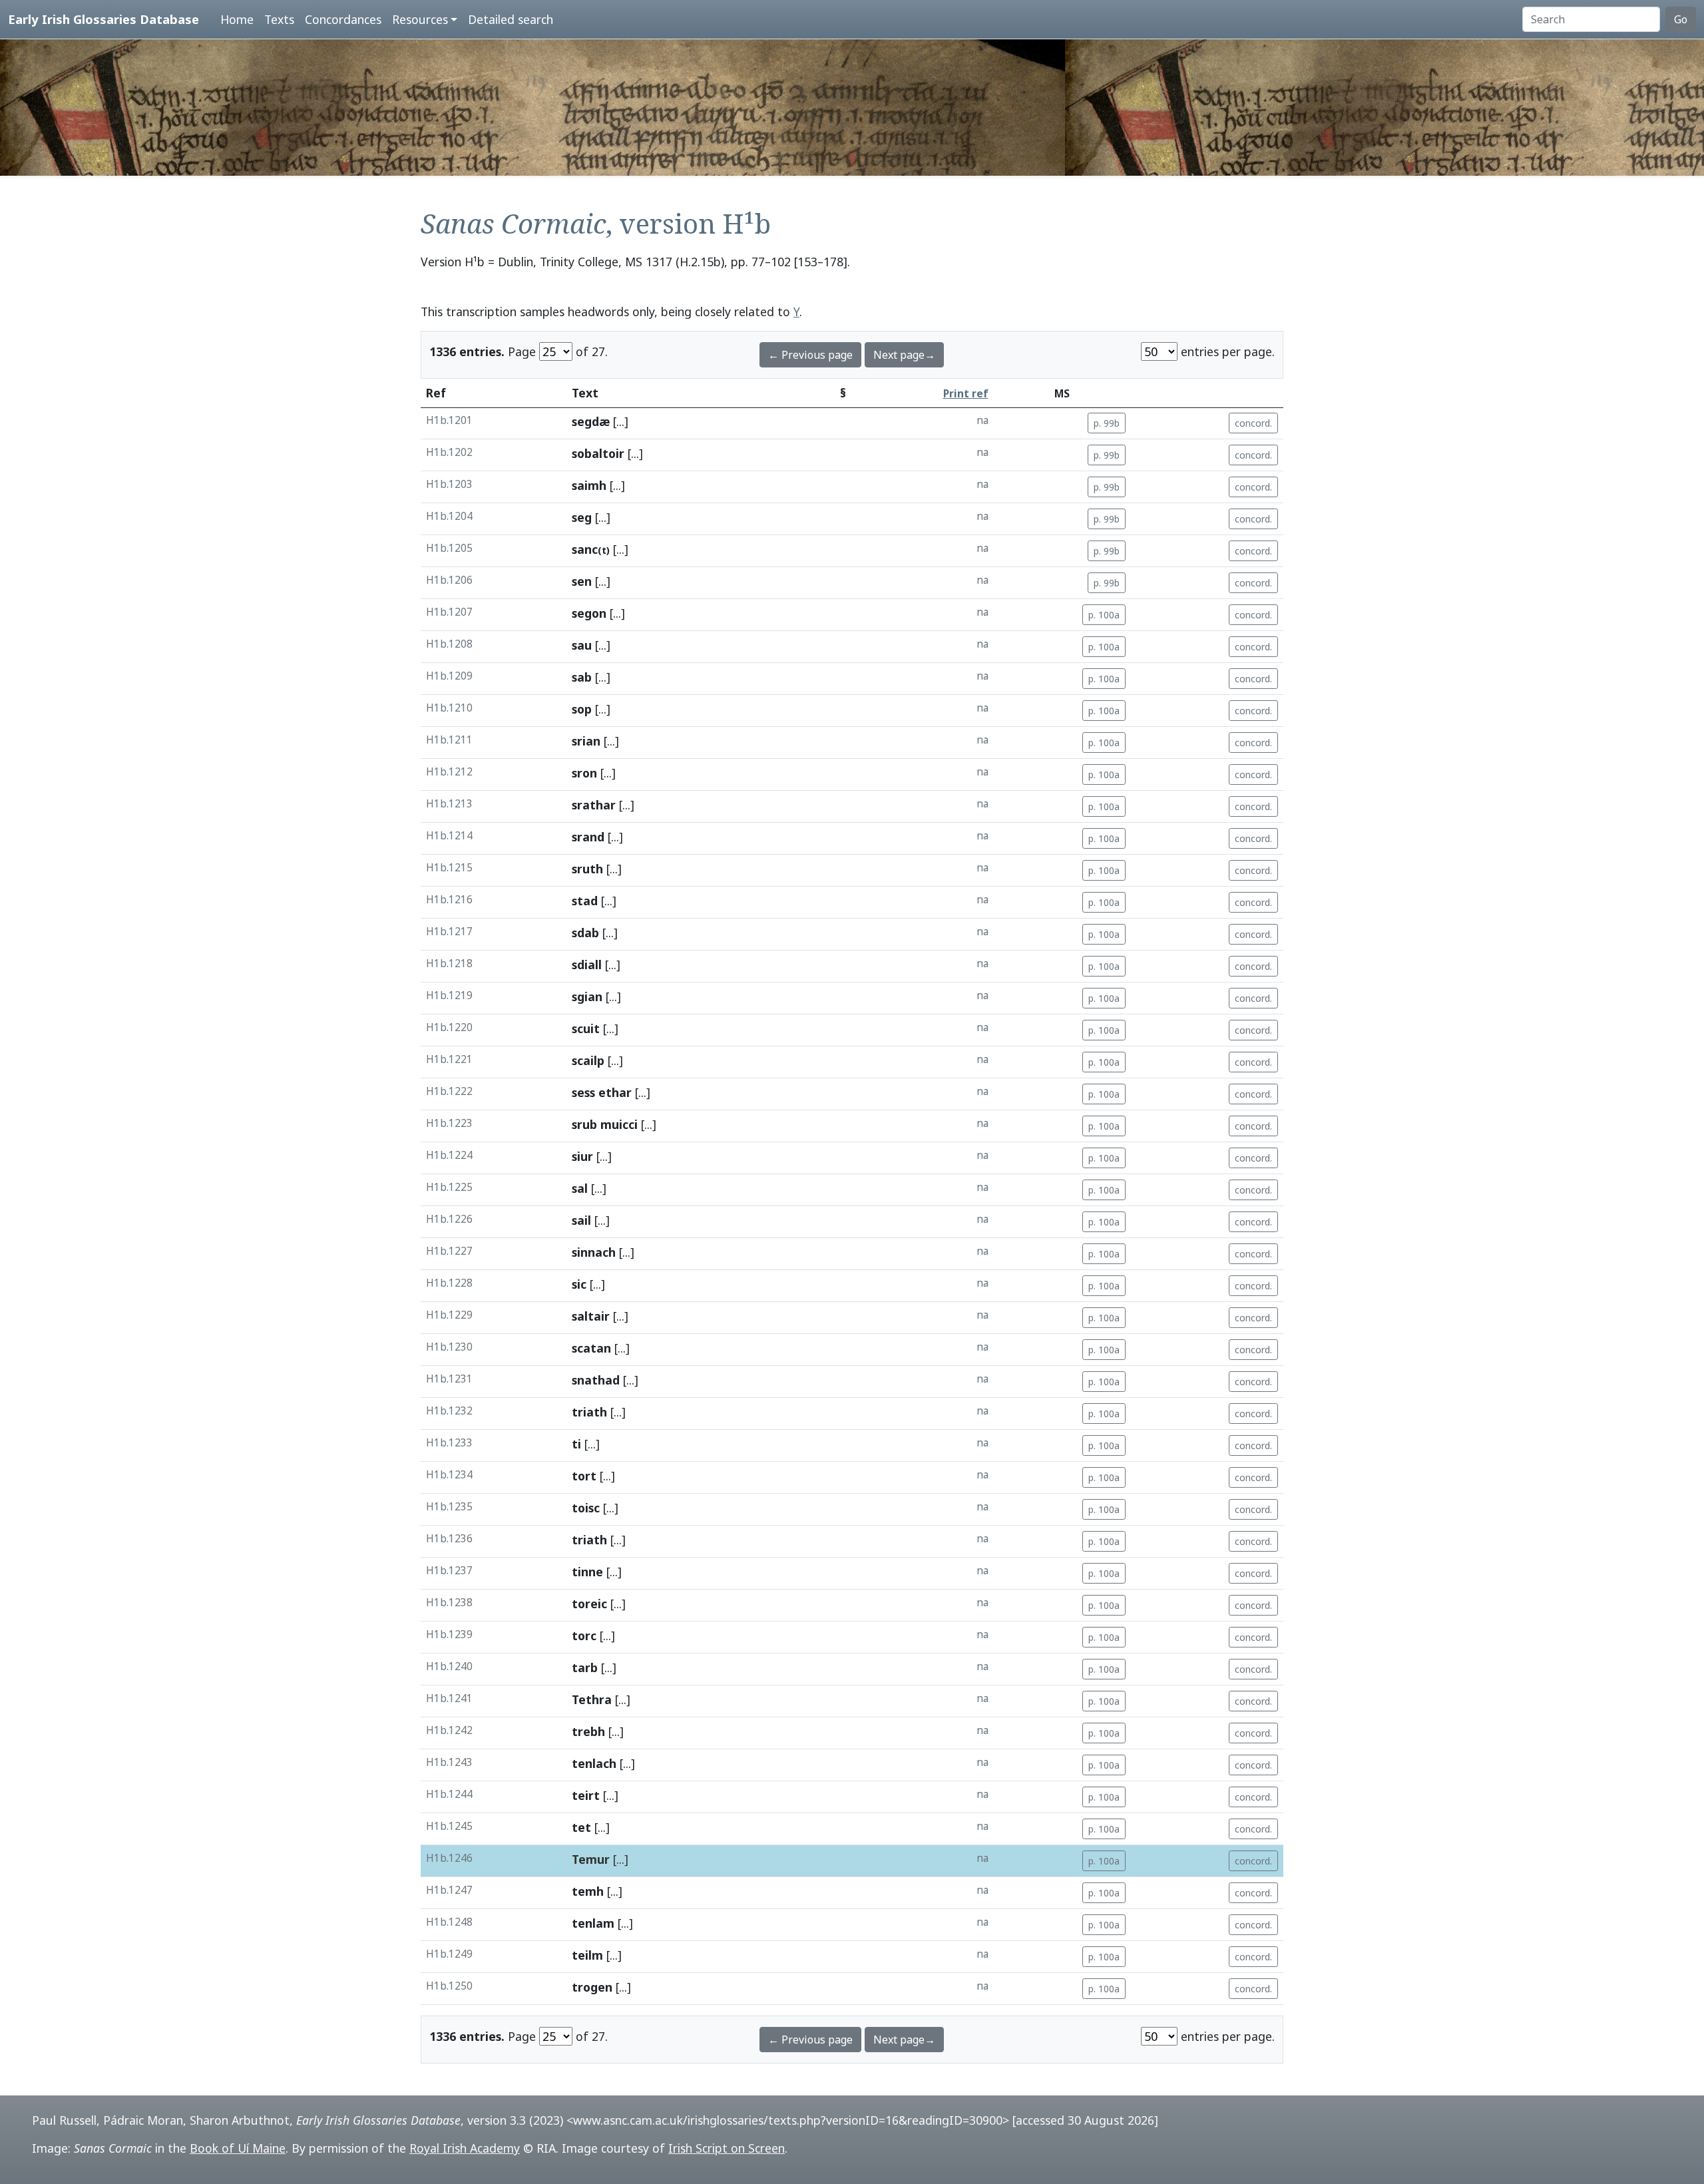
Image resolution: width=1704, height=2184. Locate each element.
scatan (591, 1348)
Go (1681, 19)
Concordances (343, 19)
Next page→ (904, 355)
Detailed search (511, 19)
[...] (621, 421)
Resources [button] (420, 19)
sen (582, 581)
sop (582, 709)
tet (581, 1827)
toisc (586, 1508)
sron (584, 773)
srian (586, 741)
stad (585, 901)
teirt (586, 1795)
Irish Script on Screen (727, 2148)
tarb (585, 1667)
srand (588, 837)
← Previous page (810, 355)
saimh (589, 485)
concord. (1253, 423)
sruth (587, 869)
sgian (587, 996)
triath (589, 1412)
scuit (586, 1028)
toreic (589, 1604)
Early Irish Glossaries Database (104, 19)
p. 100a (1104, 615)
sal (580, 1188)
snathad (596, 1380)
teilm (587, 1955)
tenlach (594, 1763)
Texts (279, 19)
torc (584, 1636)
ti (576, 1444)
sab (582, 677)
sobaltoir (598, 453)
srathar (594, 805)
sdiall (587, 965)
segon (589, 613)
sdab (585, 933)
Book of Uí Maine (238, 2148)
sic (579, 1284)
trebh (588, 1731)
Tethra (592, 1699)
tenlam (593, 1923)
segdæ (591, 421)
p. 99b (1107, 423)
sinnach (594, 1252)
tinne (587, 1572)
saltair (591, 1316)
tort (584, 1476)
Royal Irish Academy (465, 2148)
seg (582, 517)
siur (582, 1156)
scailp (588, 1060)
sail (581, 1220)
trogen (592, 1987)
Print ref (966, 394)
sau (582, 645)
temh (588, 1891)
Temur (591, 1859)
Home (237, 19)
